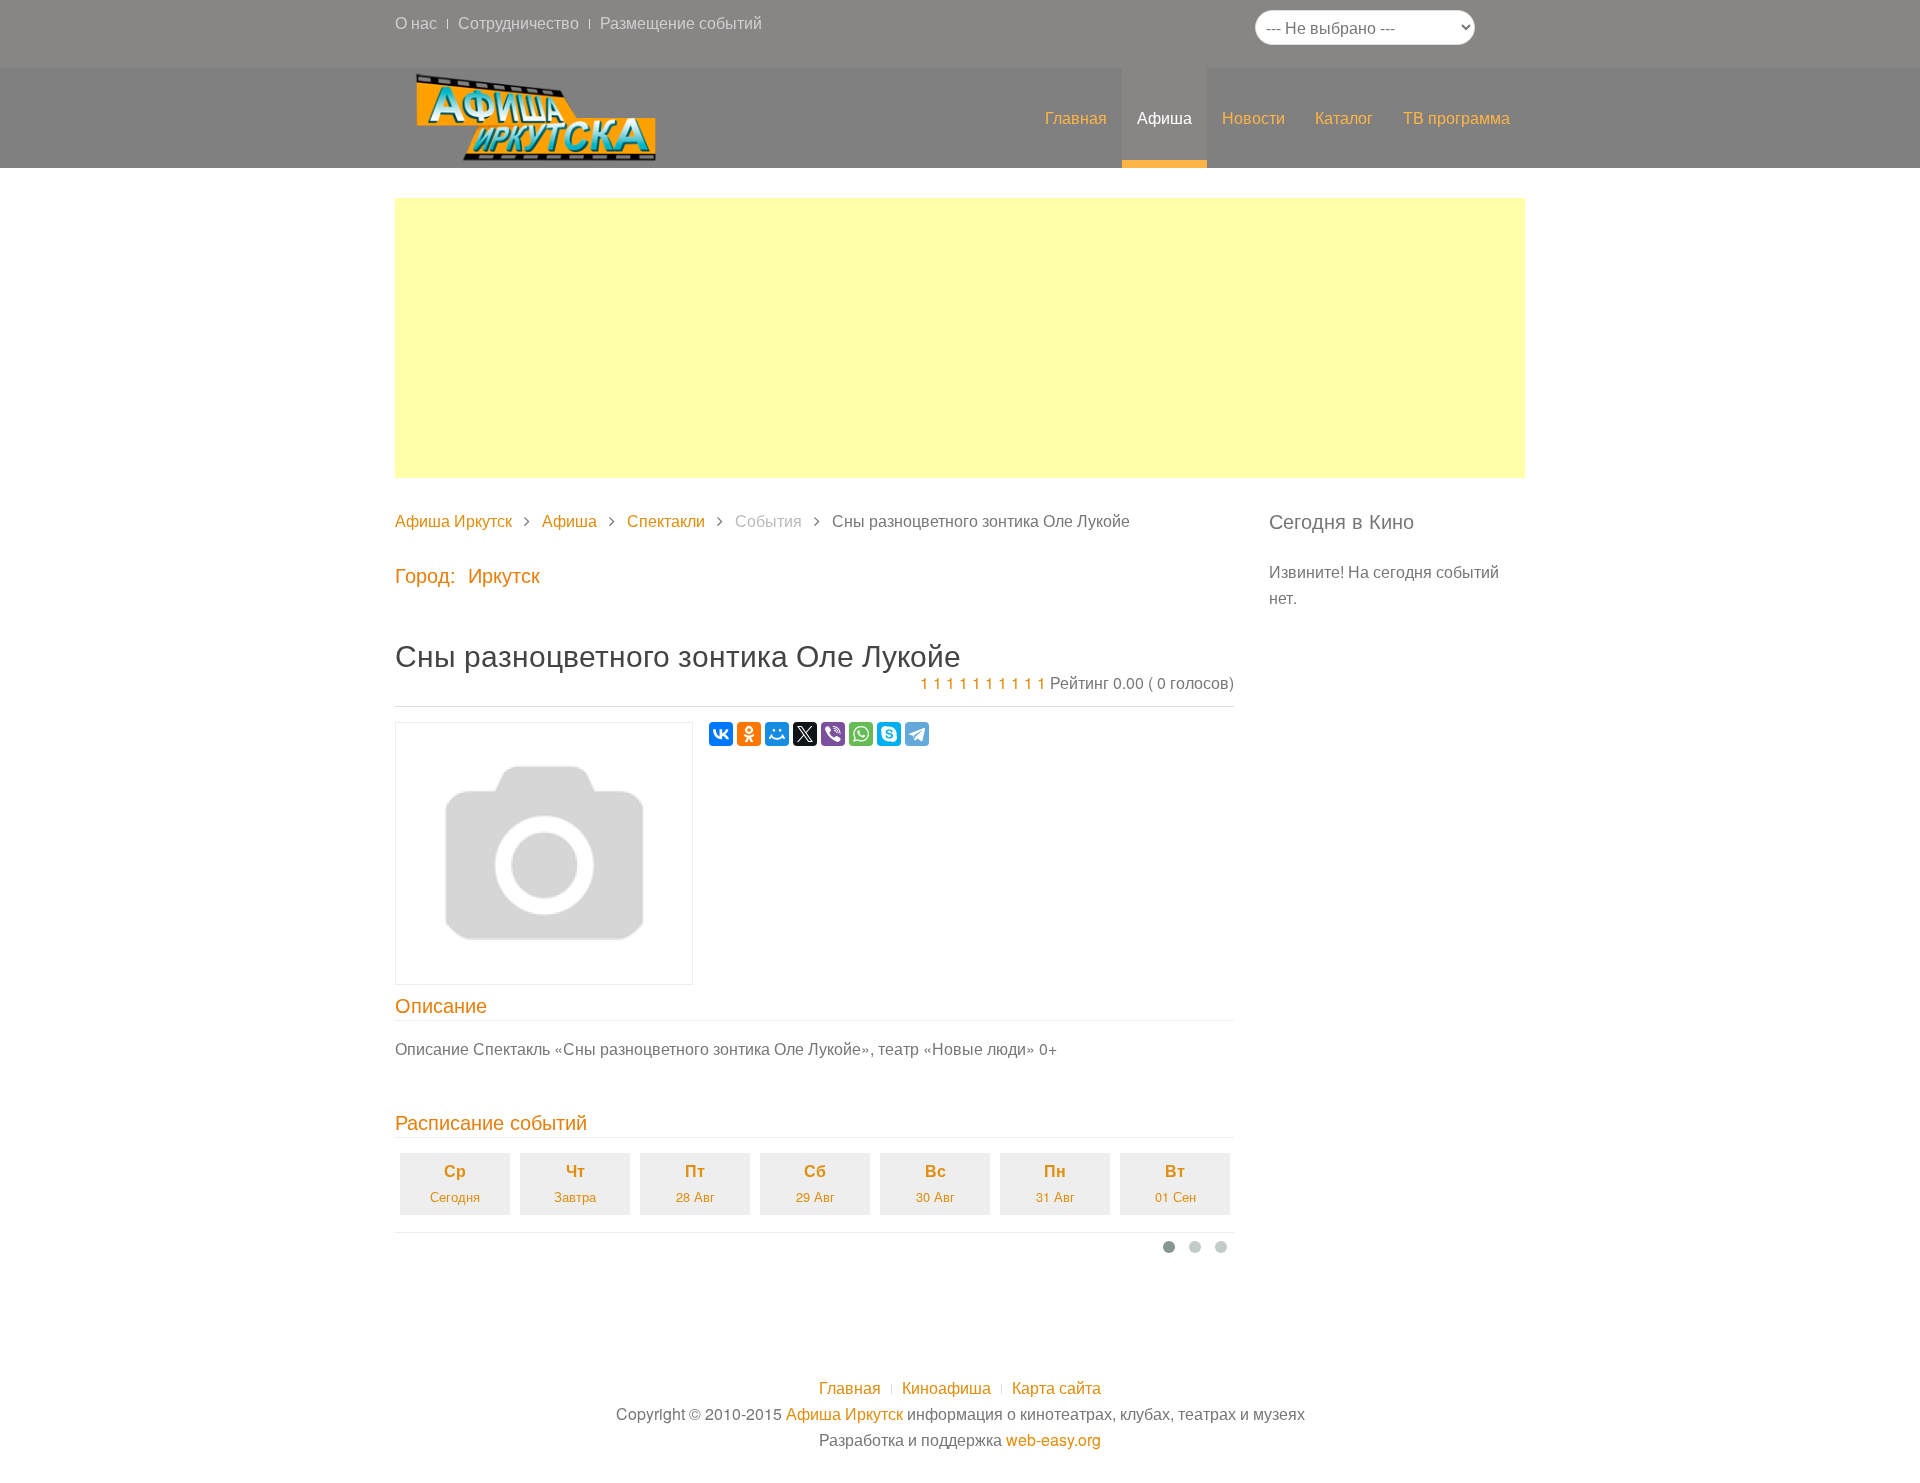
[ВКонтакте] (721, 734)
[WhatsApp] (861, 734)
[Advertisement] (960, 338)
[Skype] (889, 734)
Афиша (1164, 117)
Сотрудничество (518, 22)
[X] (805, 734)
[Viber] (833, 734)
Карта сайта (1056, 1387)
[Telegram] (917, 734)
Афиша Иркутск (453, 520)
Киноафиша (946, 1387)
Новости (1253, 117)
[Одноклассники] (749, 734)
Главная (1076, 117)
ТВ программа (1456, 117)
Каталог (1344, 117)
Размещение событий (681, 22)
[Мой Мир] (777, 734)
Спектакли (666, 520)
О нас (416, 22)
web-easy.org (1053, 1439)
